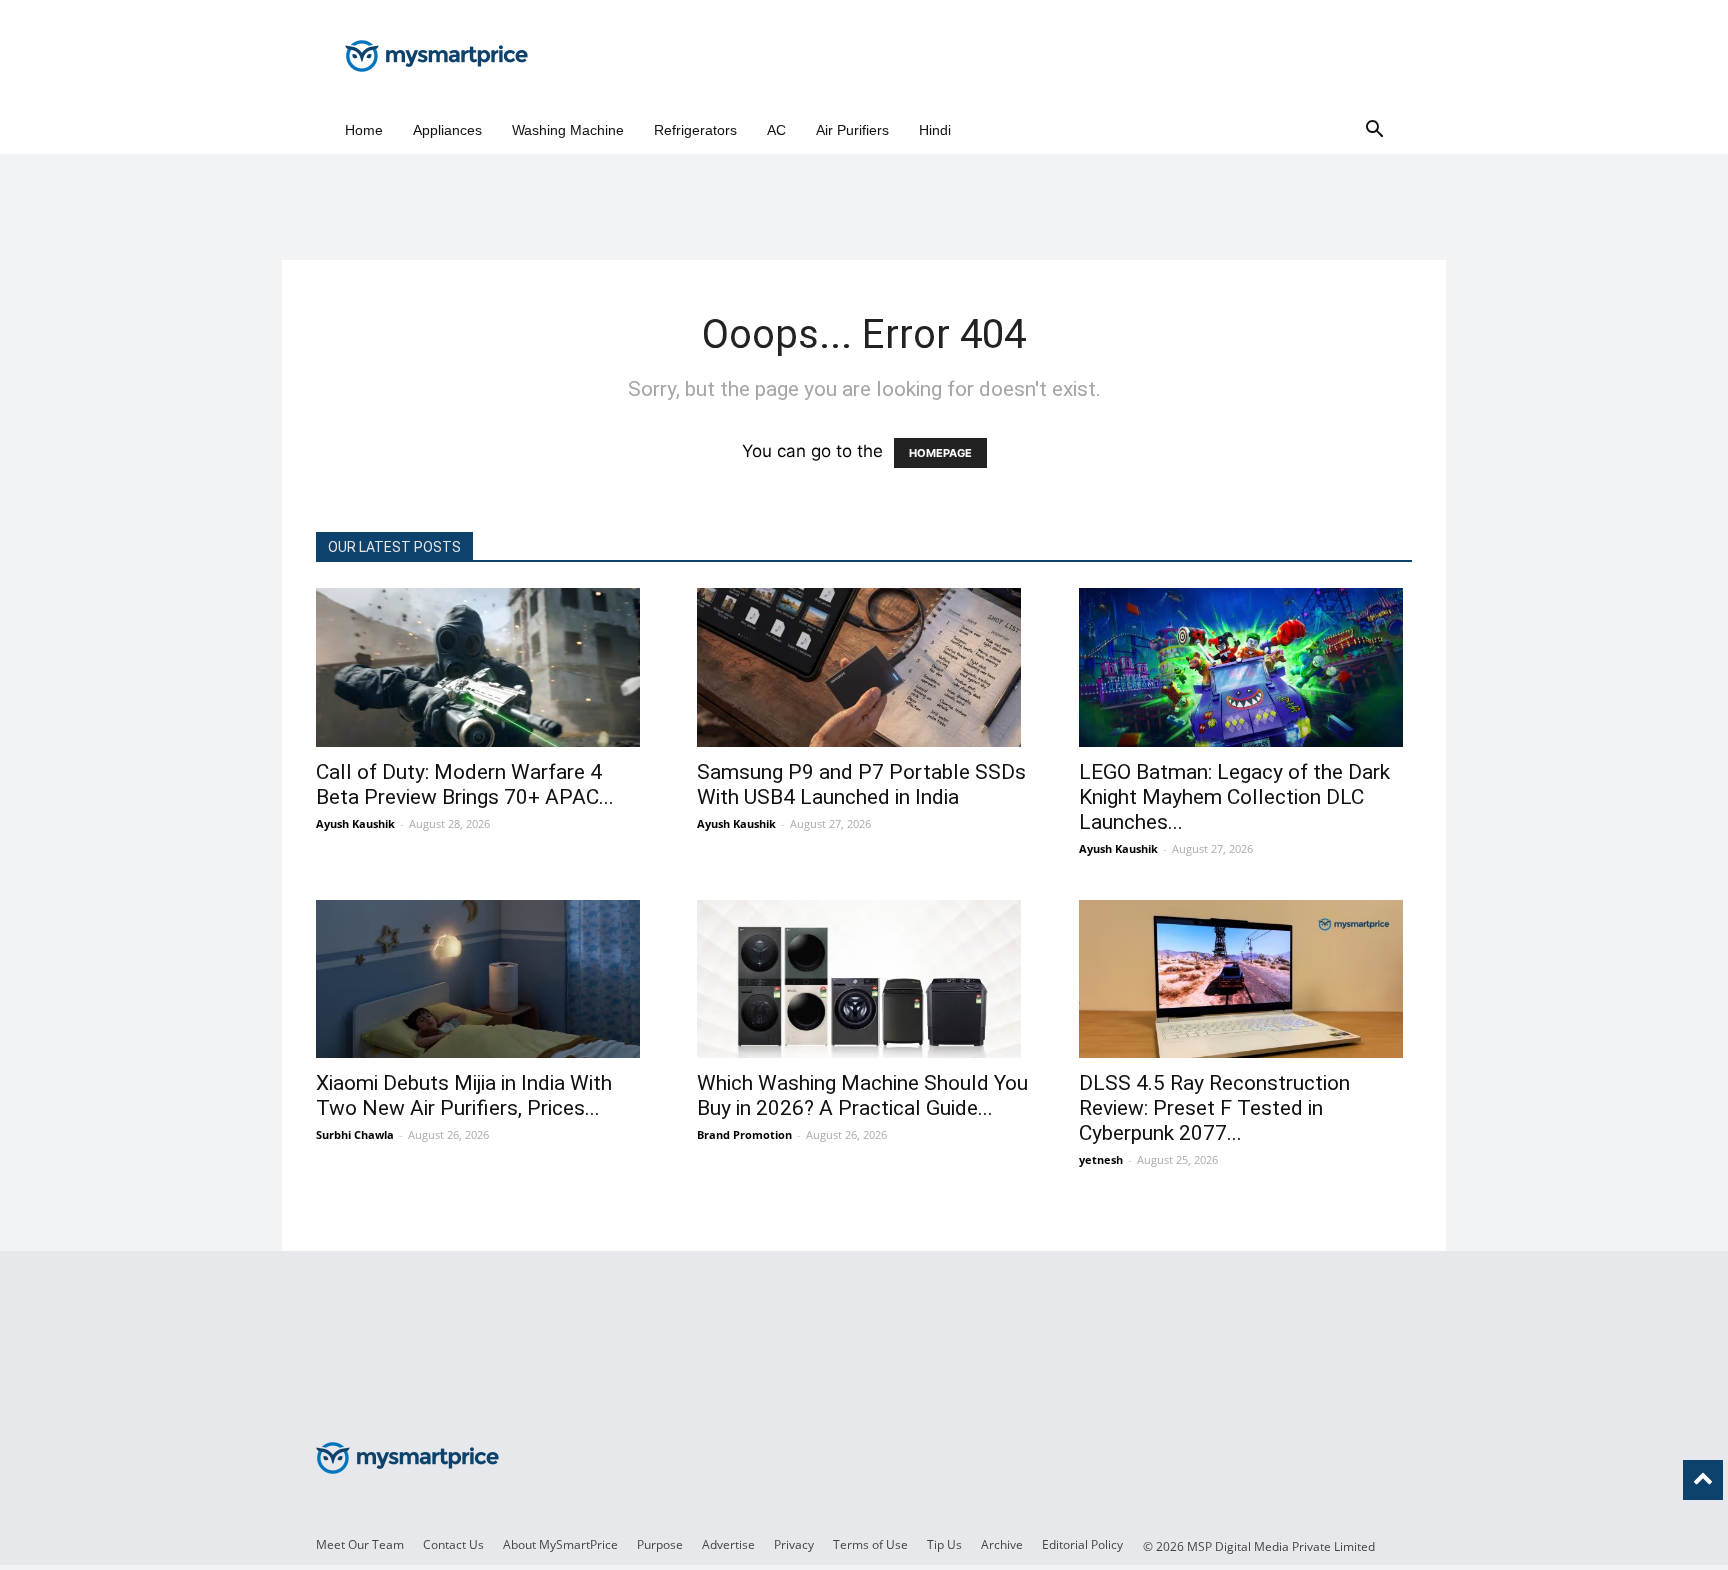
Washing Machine (568, 130)
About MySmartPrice (560, 1544)
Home (364, 130)
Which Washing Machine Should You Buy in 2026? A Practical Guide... (862, 1095)
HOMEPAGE (940, 453)
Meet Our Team (360, 1544)
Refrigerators (695, 130)
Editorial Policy (1082, 1544)
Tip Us (944, 1544)
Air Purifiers (852, 130)
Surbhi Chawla (355, 1134)
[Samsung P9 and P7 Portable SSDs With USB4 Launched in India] (863, 667)
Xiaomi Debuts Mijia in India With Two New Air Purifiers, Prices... (464, 1095)
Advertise (728, 1544)
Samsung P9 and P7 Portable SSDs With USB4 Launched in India (861, 784)
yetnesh (1101, 1159)
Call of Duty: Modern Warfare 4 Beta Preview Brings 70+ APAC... (465, 784)
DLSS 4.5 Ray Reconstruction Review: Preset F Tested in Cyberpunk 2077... (1214, 1108)
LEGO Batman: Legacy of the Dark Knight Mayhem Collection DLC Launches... (1234, 797)
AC (776, 130)
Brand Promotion (744, 1134)
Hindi (935, 130)
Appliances (447, 130)
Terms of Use (870, 1544)
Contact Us (453, 1544)
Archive (1002, 1544)
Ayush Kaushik (355, 823)
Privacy (794, 1544)
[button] (1374, 130)
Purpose (660, 1544)
